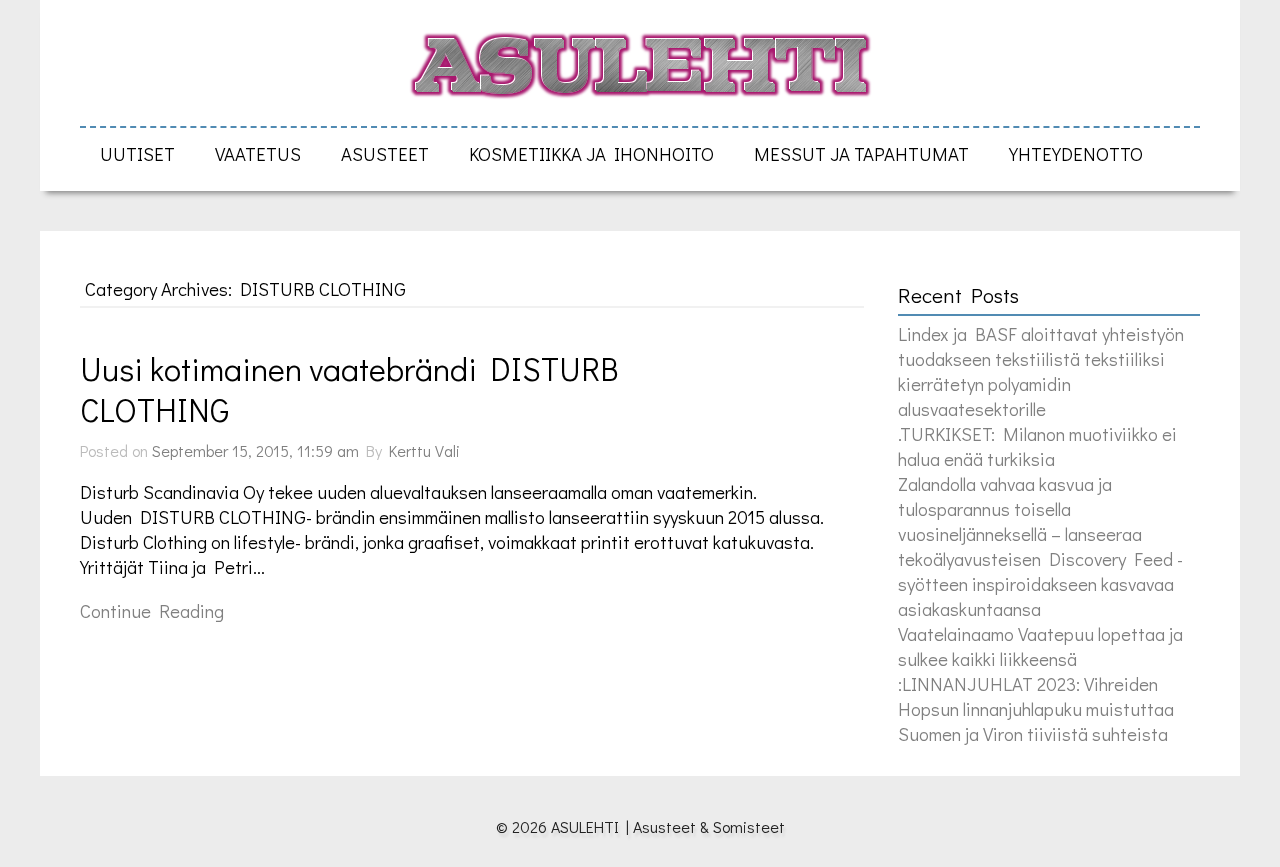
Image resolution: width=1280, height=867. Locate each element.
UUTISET (137, 153)
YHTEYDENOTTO (1076, 153)
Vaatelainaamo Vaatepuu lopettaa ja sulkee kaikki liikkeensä (1040, 646)
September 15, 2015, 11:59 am (255, 450)
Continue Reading (152, 610)
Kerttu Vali (424, 450)
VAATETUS (258, 153)
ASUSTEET (385, 153)
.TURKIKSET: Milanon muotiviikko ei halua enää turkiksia (1037, 446)
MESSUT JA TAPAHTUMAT (861, 153)
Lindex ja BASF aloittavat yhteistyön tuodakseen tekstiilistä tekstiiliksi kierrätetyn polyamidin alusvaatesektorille (1041, 371)
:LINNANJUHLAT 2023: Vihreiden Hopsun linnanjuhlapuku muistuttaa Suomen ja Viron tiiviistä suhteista (1036, 708)
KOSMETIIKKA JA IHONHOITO (591, 153)
